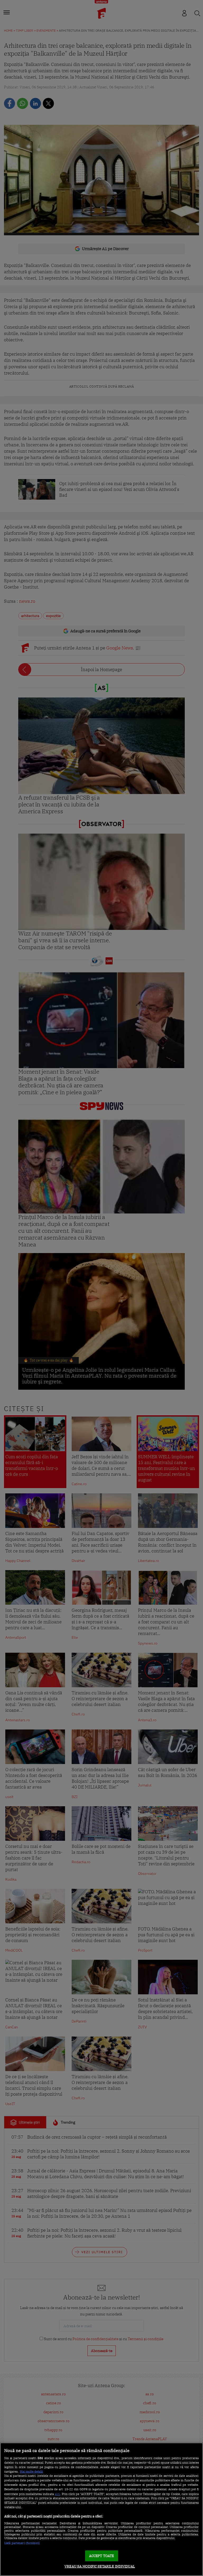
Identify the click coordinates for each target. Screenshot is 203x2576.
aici (57, 2494)
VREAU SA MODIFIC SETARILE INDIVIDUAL (100, 2566)
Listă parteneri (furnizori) (22, 2543)
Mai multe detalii (31, 2472)
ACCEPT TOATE (102, 2556)
